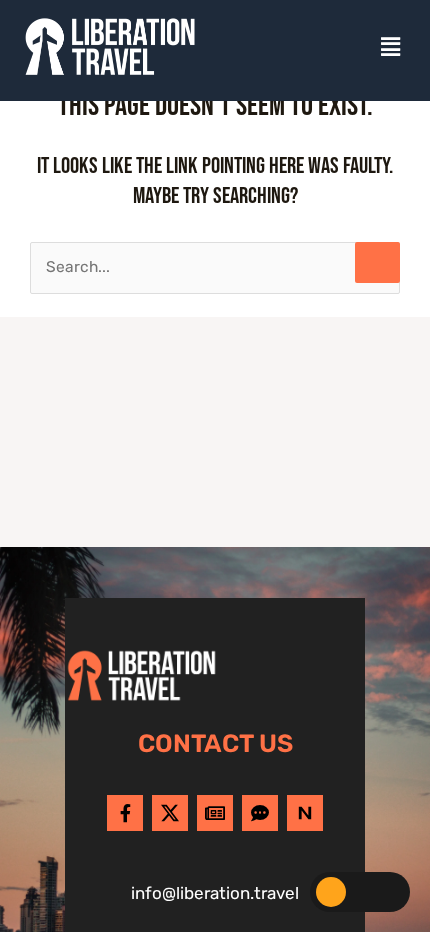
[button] (391, 47)
